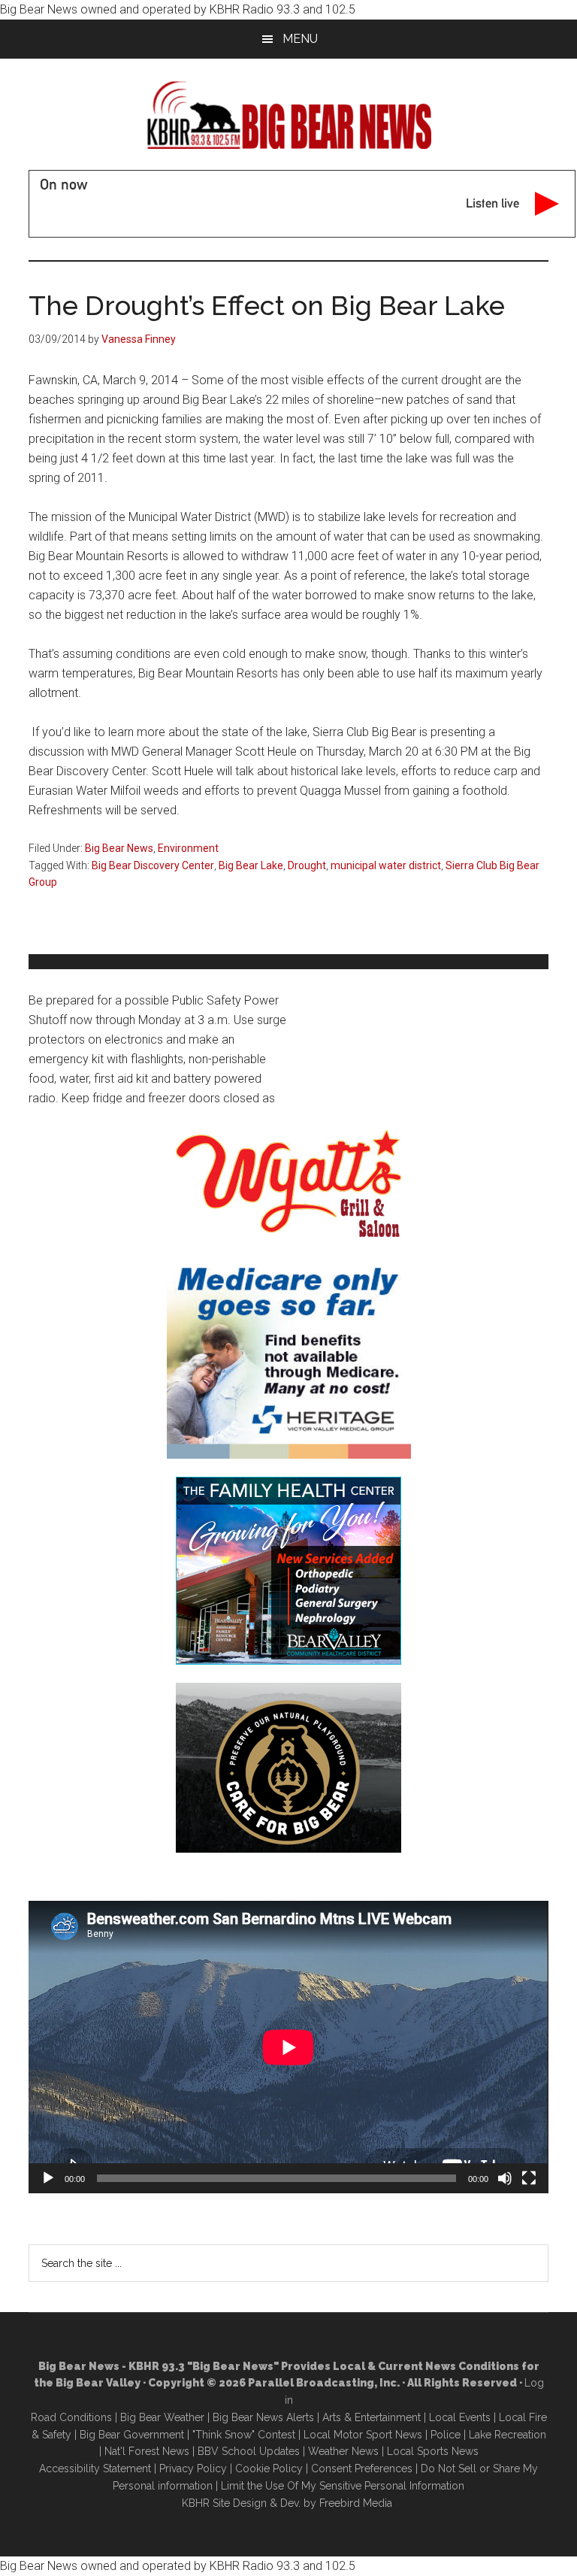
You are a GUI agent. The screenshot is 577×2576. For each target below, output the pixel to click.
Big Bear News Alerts (263, 2417)
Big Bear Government (132, 2435)
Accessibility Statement (95, 2468)
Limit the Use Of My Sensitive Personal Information (343, 2486)
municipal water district (386, 865)
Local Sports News (433, 2451)
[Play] (48, 2178)
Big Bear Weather (162, 2417)
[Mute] (505, 2178)
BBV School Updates (249, 2451)
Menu (300, 39)
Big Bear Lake (251, 865)
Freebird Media (356, 2503)
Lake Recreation (508, 2435)
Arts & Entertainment (372, 2417)
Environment (188, 848)
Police (446, 2435)
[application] (288, 2047)
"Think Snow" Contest (244, 2435)
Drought (307, 865)
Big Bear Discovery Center (153, 865)
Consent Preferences (362, 2468)
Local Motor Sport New (360, 2435)
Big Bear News (119, 848)
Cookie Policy (269, 2468)
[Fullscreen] (529, 2178)
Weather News (343, 2451)
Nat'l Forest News (147, 2451)
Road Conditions (71, 2417)
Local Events (460, 2417)
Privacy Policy (193, 2468)
